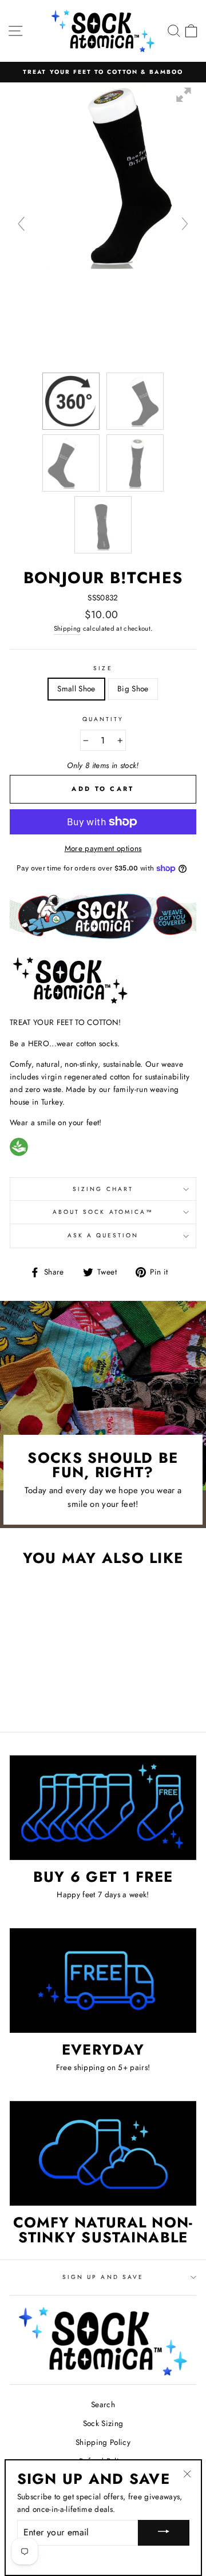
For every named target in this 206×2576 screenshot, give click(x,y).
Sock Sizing (103, 2423)
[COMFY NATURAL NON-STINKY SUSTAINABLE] (103, 2153)
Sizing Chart (103, 1189)
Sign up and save (103, 2277)
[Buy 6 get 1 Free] (103, 1808)
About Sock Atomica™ (103, 1212)
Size (103, 668)
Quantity (103, 719)
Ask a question (103, 1235)
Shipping (68, 628)
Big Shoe (133, 688)
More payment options (103, 848)
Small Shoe (76, 688)
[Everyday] (103, 1981)
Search (103, 2404)
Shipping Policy (103, 2442)
